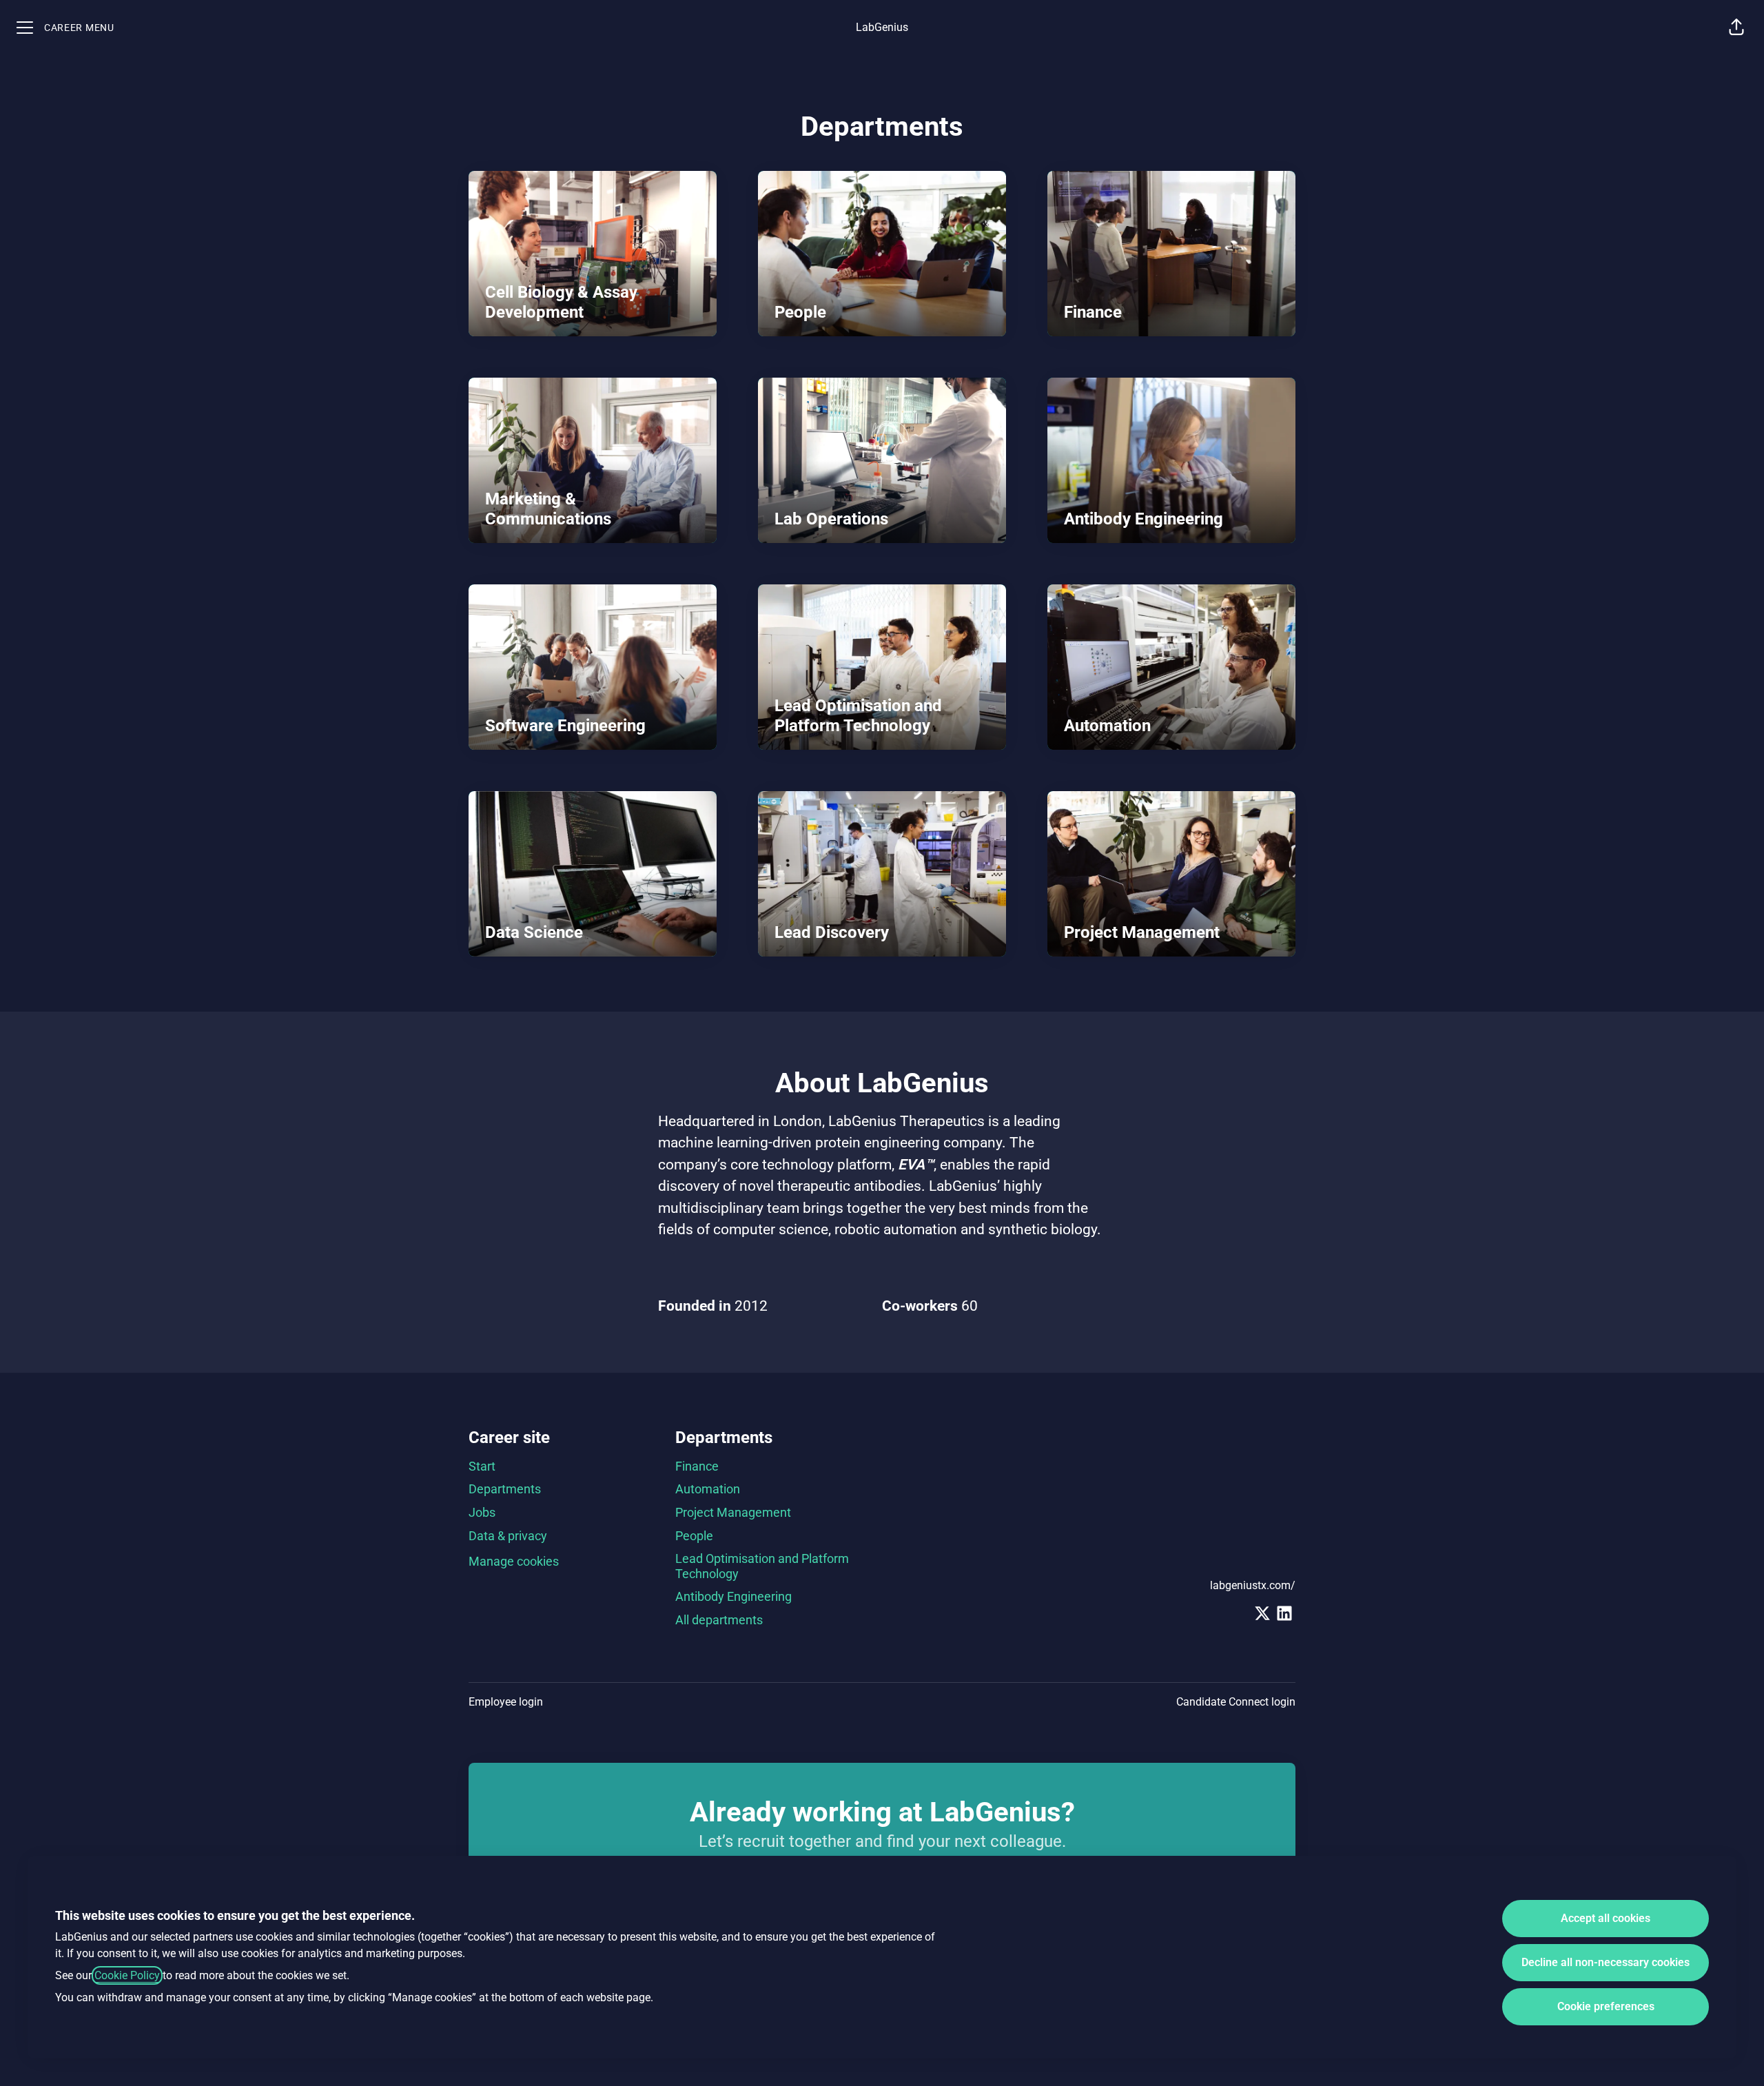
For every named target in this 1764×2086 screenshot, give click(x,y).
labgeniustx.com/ (1253, 1585)
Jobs (482, 1512)
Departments (505, 1489)
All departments (719, 1620)
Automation (708, 1489)
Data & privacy (508, 1536)
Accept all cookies (1606, 1918)
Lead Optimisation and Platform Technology (762, 1566)
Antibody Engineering (734, 1596)
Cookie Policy (127, 1975)
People (694, 1536)
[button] (1736, 28)
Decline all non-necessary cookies (1606, 1962)
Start (482, 1466)
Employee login (506, 1702)
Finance (697, 1466)
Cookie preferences (1606, 2006)
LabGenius (882, 27)
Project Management (733, 1512)
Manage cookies (514, 1561)
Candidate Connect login (1236, 1702)
